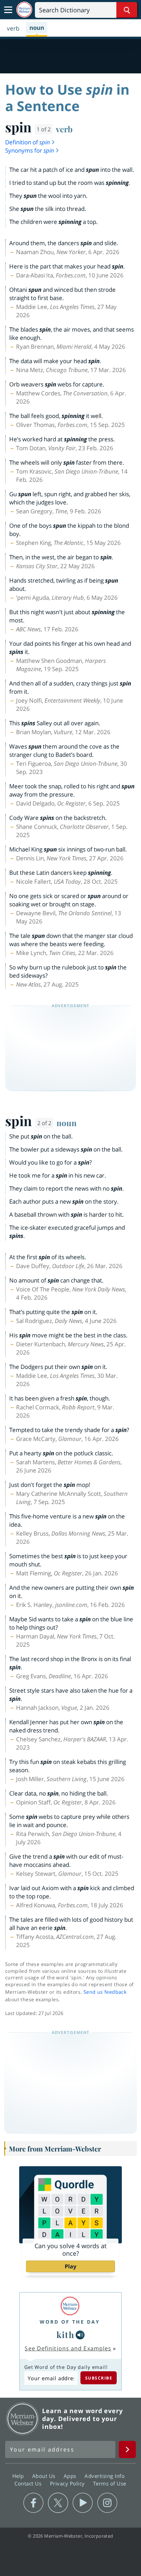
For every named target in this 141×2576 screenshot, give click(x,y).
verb (64, 129)
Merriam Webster (23, 2419)
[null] (80, 2335)
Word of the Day (70, 2322)
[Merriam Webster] (70, 2306)
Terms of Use (110, 2483)
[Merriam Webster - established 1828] (24, 10)
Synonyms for (30, 150)
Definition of (28, 142)
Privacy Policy (68, 2483)
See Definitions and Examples (68, 2348)
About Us (45, 2476)
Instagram (107, 2503)
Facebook (33, 2503)
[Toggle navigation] (8, 10)
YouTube (83, 2503)
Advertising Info (105, 2476)
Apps (71, 2476)
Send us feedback (105, 1992)
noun (67, 1123)
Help (19, 2476)
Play (70, 2266)
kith (65, 2335)
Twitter (58, 2503)
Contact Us (29, 2483)
